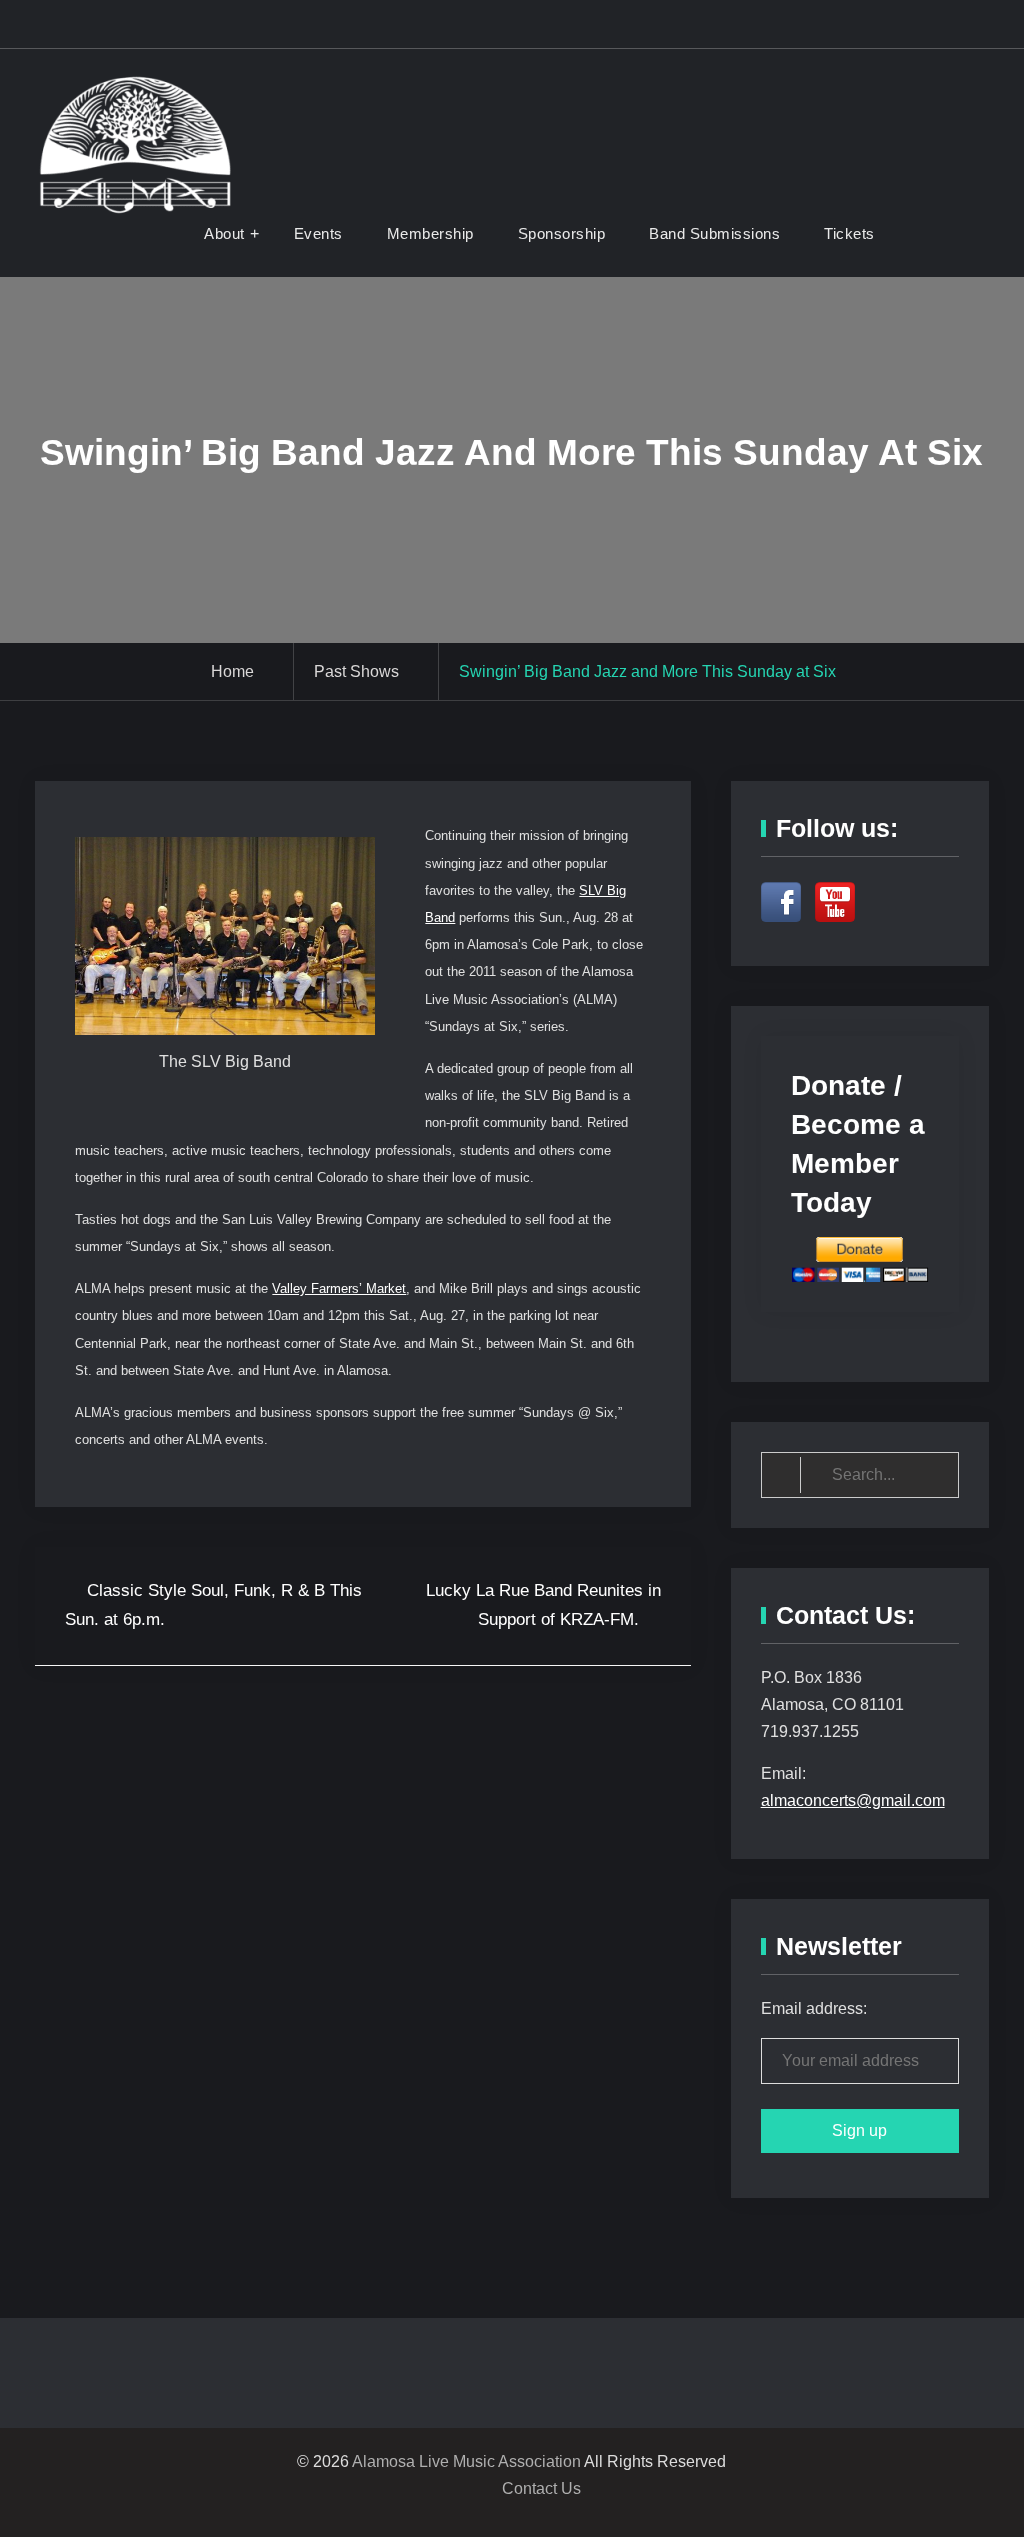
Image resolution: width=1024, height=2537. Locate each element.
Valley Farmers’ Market (339, 1288)
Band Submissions (714, 233)
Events (318, 233)
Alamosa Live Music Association (466, 2461)
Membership (430, 233)
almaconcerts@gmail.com (853, 1800)
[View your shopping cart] (924, 233)
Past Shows (356, 671)
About (224, 233)
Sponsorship (562, 233)
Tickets (849, 233)
